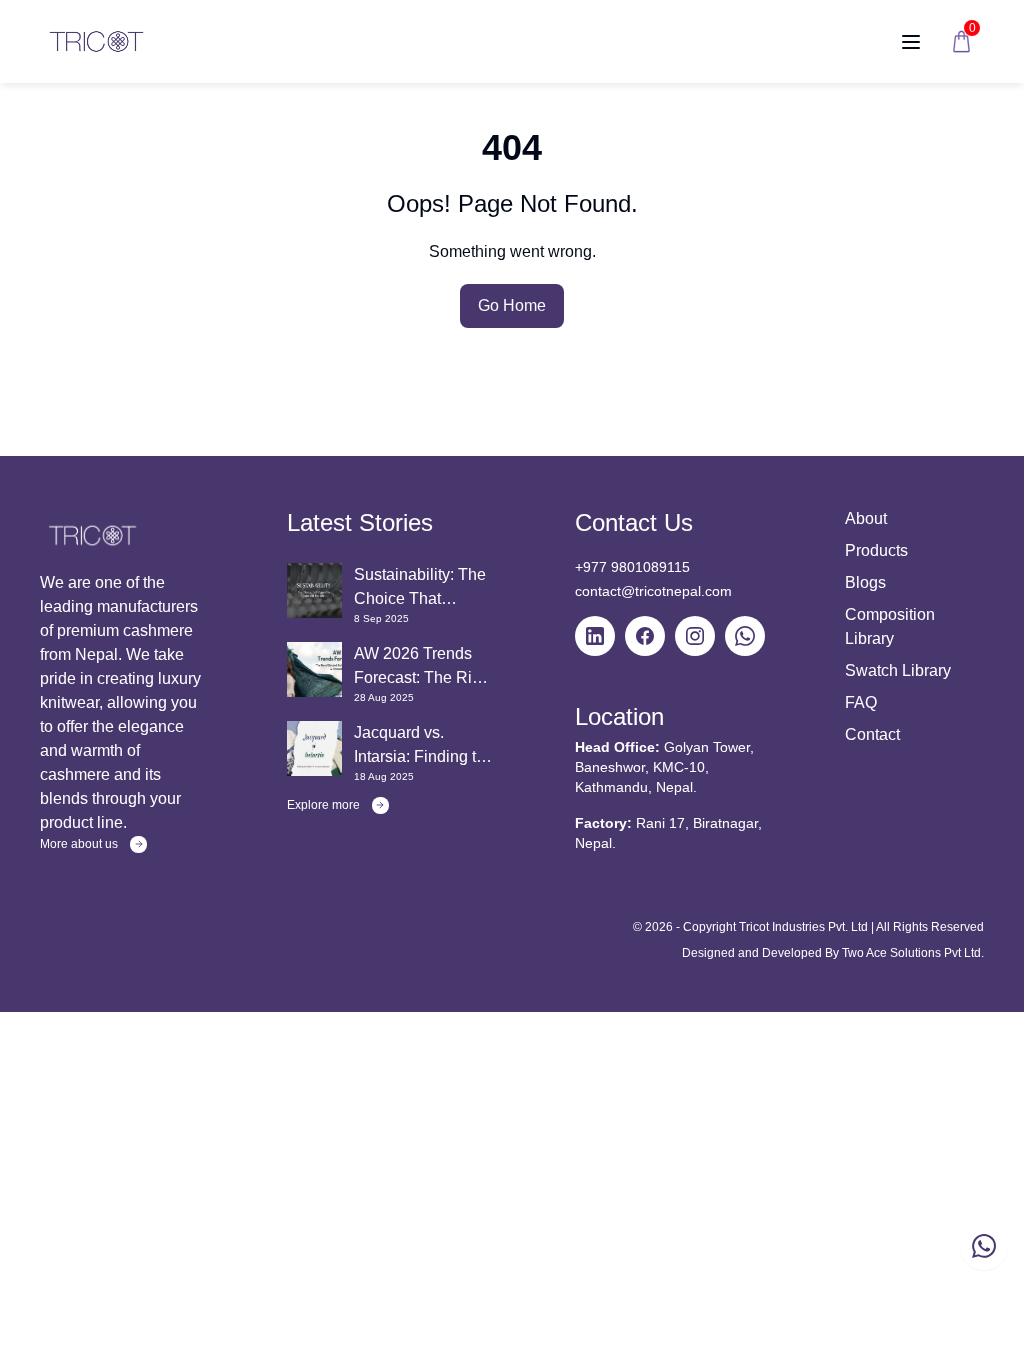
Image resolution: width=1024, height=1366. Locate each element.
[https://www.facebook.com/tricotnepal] (645, 636)
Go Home (512, 305)
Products (876, 550)
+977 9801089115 (632, 567)
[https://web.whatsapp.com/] (745, 636)
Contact (872, 734)
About (866, 518)
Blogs (865, 582)
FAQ (861, 702)
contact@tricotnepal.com (653, 591)
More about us (79, 844)
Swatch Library (898, 670)
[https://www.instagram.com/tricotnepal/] (695, 636)
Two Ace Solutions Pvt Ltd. (913, 953)
